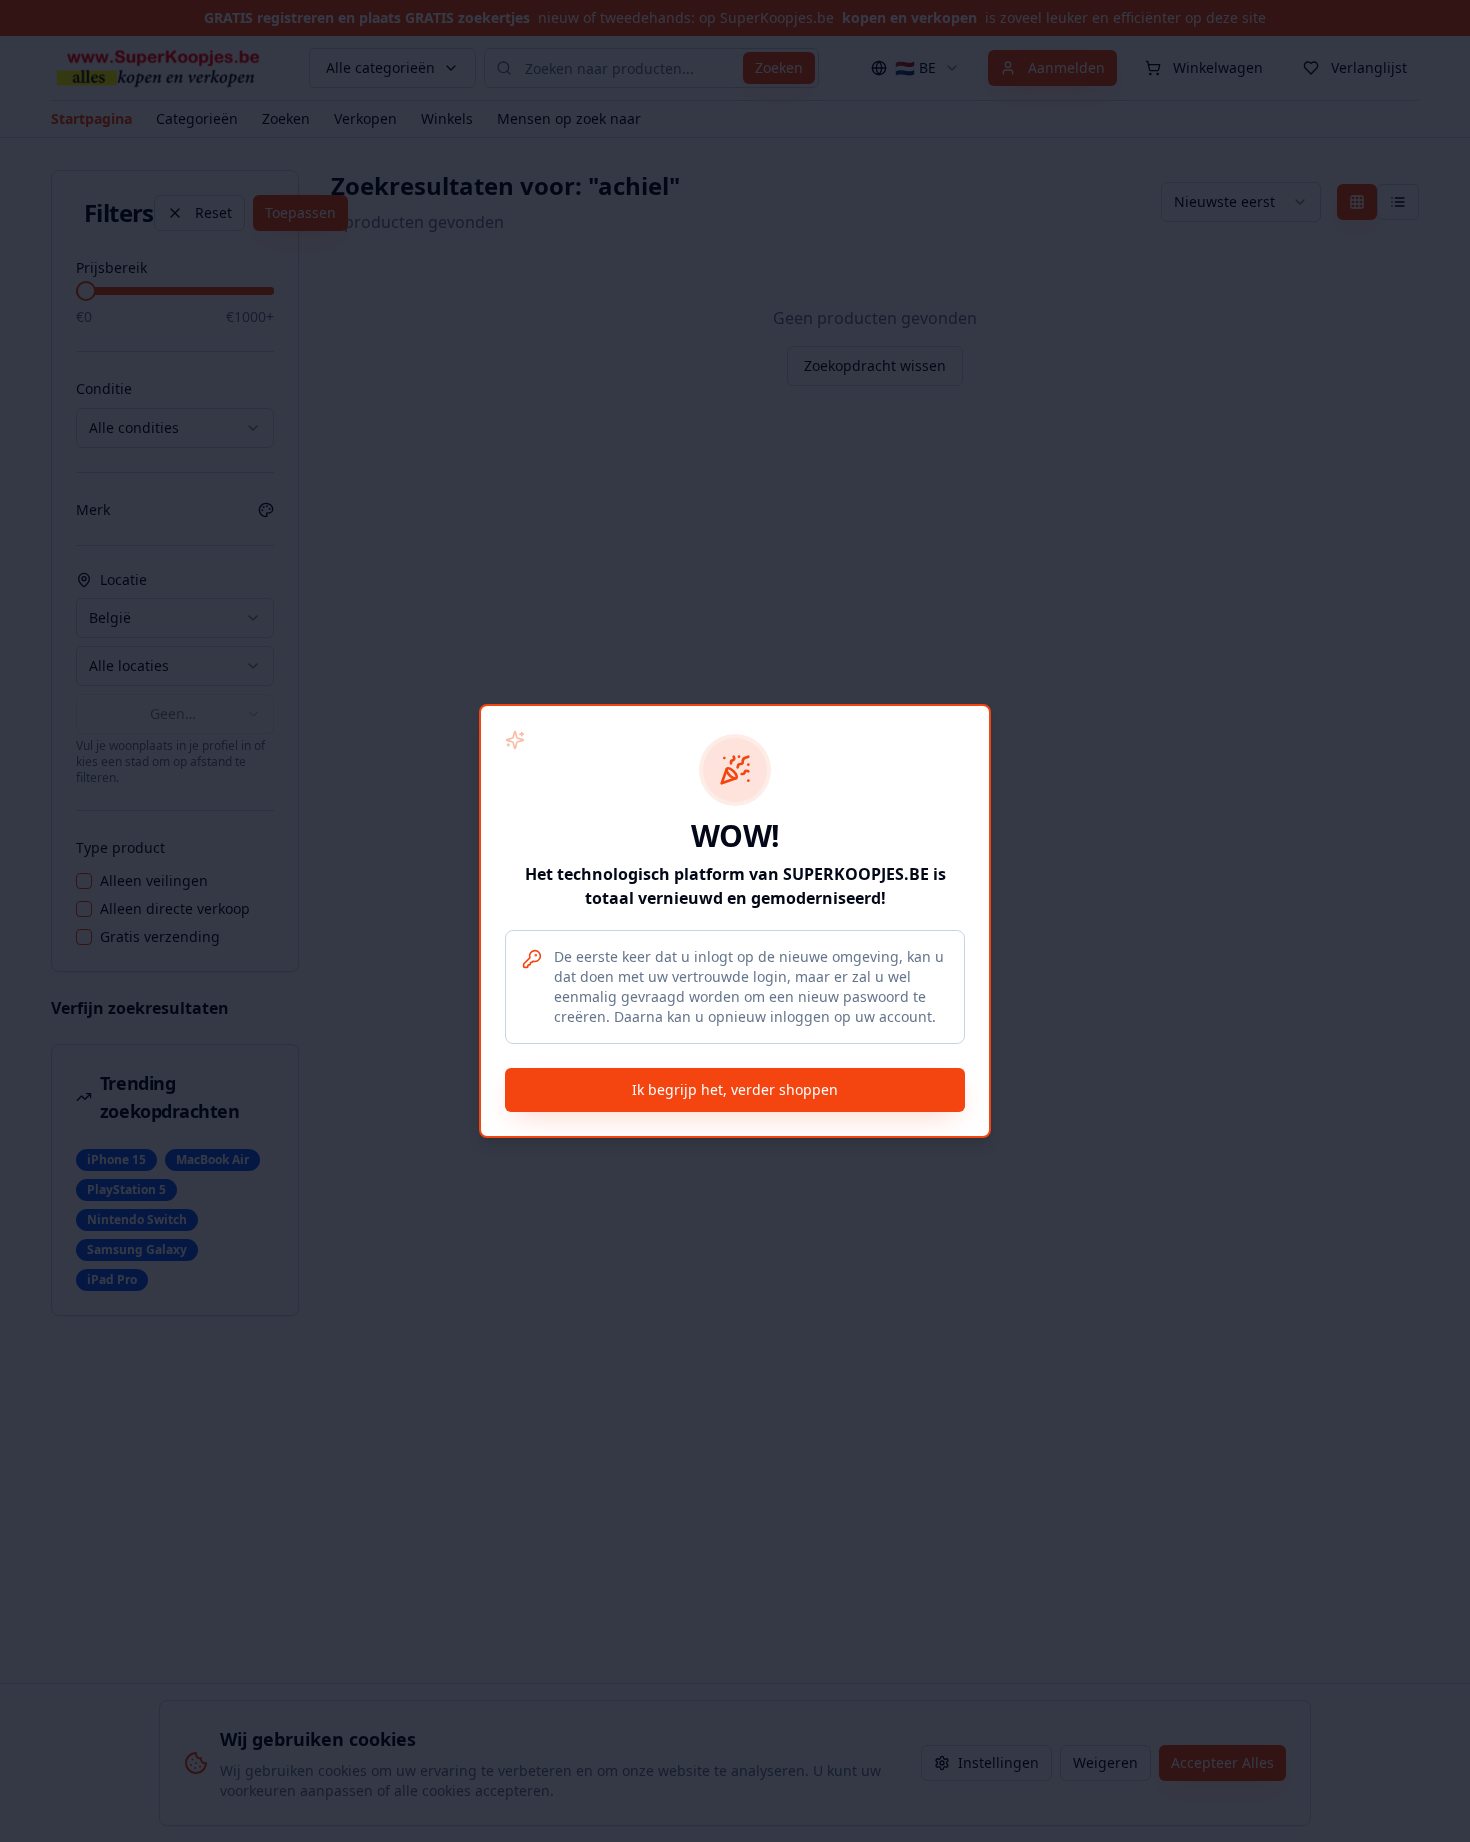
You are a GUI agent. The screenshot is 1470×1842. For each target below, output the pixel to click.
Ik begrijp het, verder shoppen (735, 1089)
